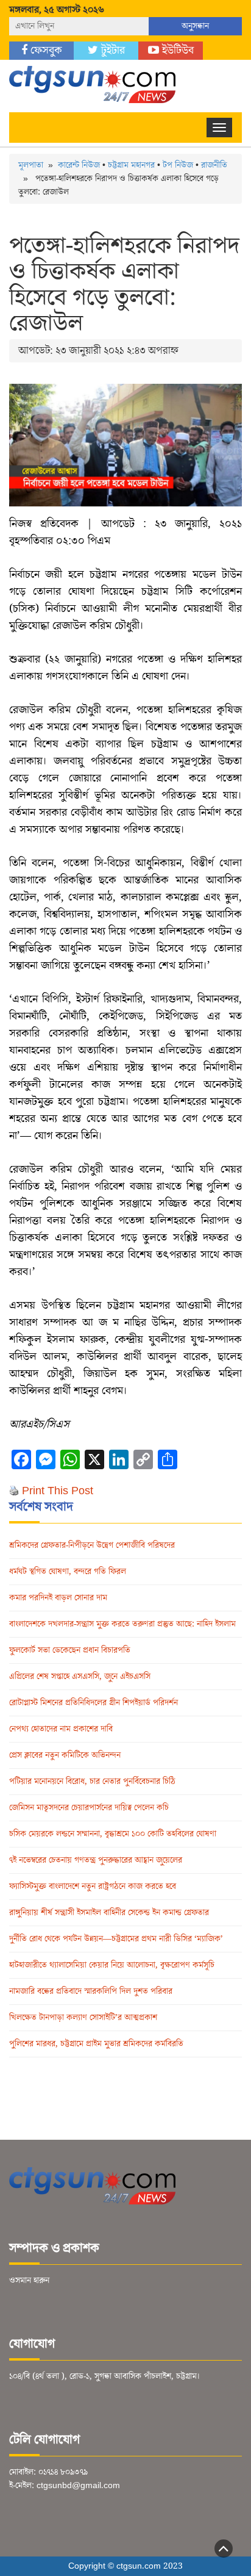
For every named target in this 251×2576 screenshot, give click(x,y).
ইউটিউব (176, 50)
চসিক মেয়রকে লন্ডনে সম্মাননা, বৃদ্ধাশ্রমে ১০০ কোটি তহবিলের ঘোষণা (113, 1834)
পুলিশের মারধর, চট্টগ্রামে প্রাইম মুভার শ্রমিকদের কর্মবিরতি (96, 2044)
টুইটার (111, 50)
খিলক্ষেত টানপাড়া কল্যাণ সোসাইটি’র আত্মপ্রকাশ (83, 2018)
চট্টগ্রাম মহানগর (131, 165)
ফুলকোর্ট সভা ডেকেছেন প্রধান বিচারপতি (70, 1650)
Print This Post (58, 1491)
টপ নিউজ (178, 165)
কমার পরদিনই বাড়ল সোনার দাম (58, 1598)
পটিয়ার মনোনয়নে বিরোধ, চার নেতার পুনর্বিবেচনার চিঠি (92, 1782)
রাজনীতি (214, 165)
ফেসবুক (45, 50)
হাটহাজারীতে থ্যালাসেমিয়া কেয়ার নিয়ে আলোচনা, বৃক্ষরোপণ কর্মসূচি (112, 1965)
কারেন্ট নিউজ (79, 165)
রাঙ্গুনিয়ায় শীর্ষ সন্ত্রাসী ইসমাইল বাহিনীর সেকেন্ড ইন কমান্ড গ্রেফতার (109, 1913)
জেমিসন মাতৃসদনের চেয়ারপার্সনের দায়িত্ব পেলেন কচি (89, 1808)
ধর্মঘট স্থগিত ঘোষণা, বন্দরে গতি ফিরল (68, 1572)
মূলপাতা (31, 165)
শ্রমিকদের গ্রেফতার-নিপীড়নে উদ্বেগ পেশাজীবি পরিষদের (92, 1545)
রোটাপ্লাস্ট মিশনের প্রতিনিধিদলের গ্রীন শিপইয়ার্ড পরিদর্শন (94, 1703)
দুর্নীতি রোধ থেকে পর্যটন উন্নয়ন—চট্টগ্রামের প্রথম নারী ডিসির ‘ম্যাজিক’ (116, 1939)
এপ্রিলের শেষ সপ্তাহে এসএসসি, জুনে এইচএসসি (80, 1677)
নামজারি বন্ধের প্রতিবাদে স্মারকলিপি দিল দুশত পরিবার (91, 1991)
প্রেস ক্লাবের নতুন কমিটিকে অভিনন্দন (65, 1755)
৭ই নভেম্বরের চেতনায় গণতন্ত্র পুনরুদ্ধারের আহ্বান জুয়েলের (96, 1860)
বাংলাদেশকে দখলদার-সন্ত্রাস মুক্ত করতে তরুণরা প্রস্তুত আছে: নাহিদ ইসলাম (122, 1624)
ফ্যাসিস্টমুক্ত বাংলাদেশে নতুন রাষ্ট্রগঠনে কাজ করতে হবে (93, 1887)
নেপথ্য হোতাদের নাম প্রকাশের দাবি (61, 1729)
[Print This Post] (14, 1491)
